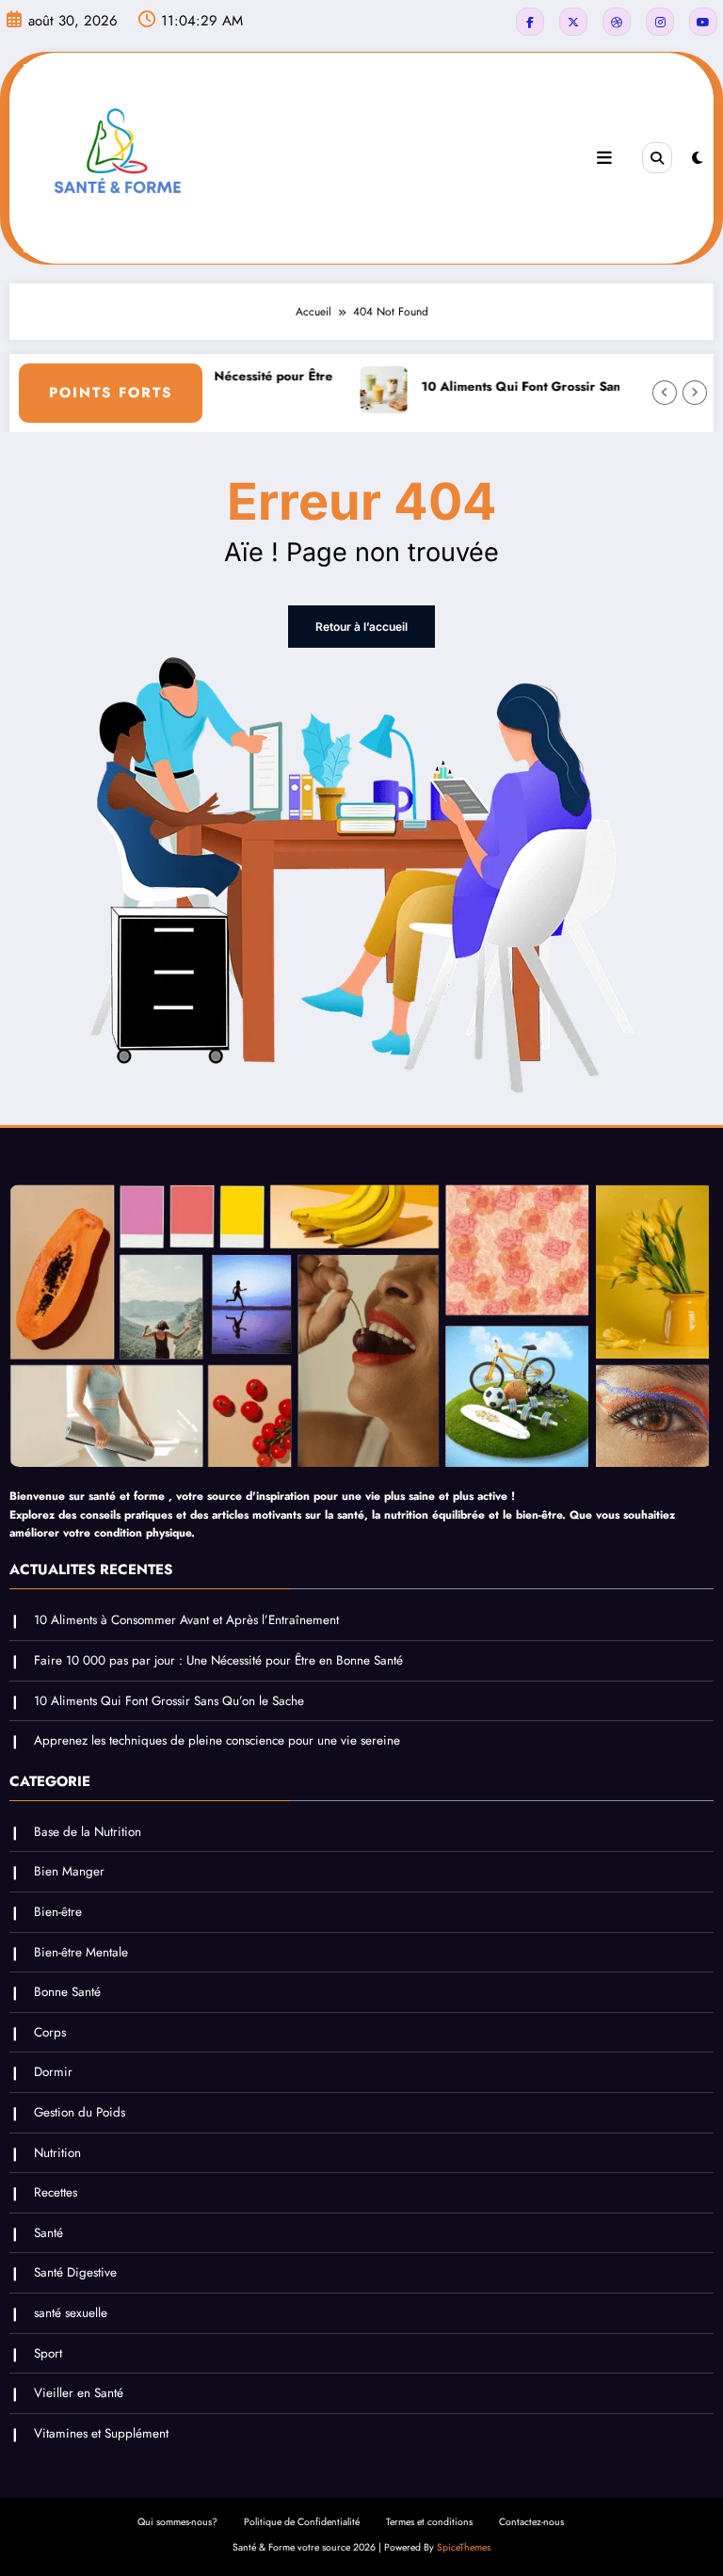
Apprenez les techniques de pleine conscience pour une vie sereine (217, 1740)
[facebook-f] (530, 22)
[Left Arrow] (665, 393)
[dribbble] (617, 22)
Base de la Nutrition (88, 1832)
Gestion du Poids (80, 2112)
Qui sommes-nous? (177, 2522)
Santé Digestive (75, 2272)
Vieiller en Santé (79, 2393)
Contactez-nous (531, 2522)
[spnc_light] (697, 158)
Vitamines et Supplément (101, 2433)
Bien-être (58, 1912)
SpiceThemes (464, 2547)
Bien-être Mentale (81, 1952)
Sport (48, 2353)
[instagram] (660, 22)
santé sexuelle (71, 2313)
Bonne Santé (67, 1992)
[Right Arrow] (695, 393)
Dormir (53, 2072)
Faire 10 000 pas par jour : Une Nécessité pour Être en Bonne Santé (218, 1660)
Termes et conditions (429, 2522)
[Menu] (604, 158)
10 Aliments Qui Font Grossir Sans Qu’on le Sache (540, 386)
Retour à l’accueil (361, 627)
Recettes (56, 2192)
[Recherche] (657, 157)
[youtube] (703, 22)
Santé (48, 2233)
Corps (50, 2032)
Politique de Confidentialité (302, 2522)
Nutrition (57, 2153)
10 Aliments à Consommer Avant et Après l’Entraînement (186, 1620)
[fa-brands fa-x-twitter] (573, 22)
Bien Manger (69, 1871)
